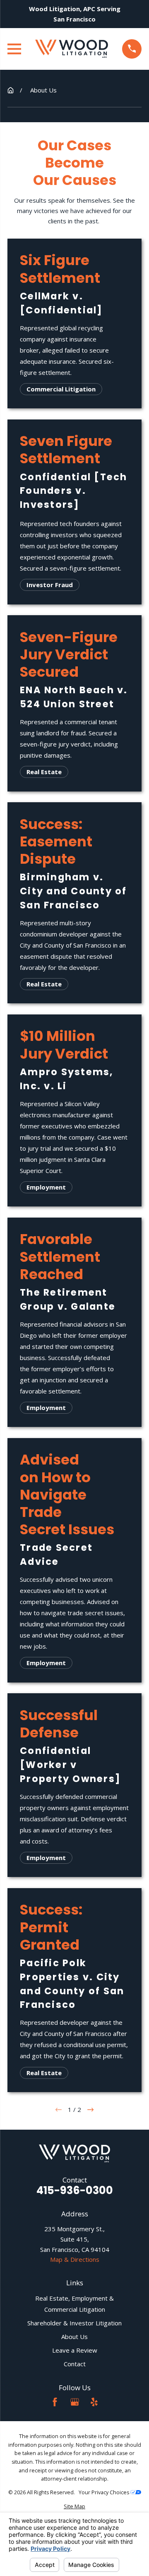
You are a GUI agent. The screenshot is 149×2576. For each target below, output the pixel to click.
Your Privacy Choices (105, 2492)
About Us (74, 2337)
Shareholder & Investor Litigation (74, 2323)
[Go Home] (11, 90)
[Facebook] (55, 2402)
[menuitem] (74, 2507)
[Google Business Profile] (75, 2402)
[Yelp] (94, 2402)
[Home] (72, 49)
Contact (75, 2364)
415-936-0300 (75, 2191)
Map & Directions (75, 2259)
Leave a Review (75, 2350)
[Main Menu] (14, 49)
